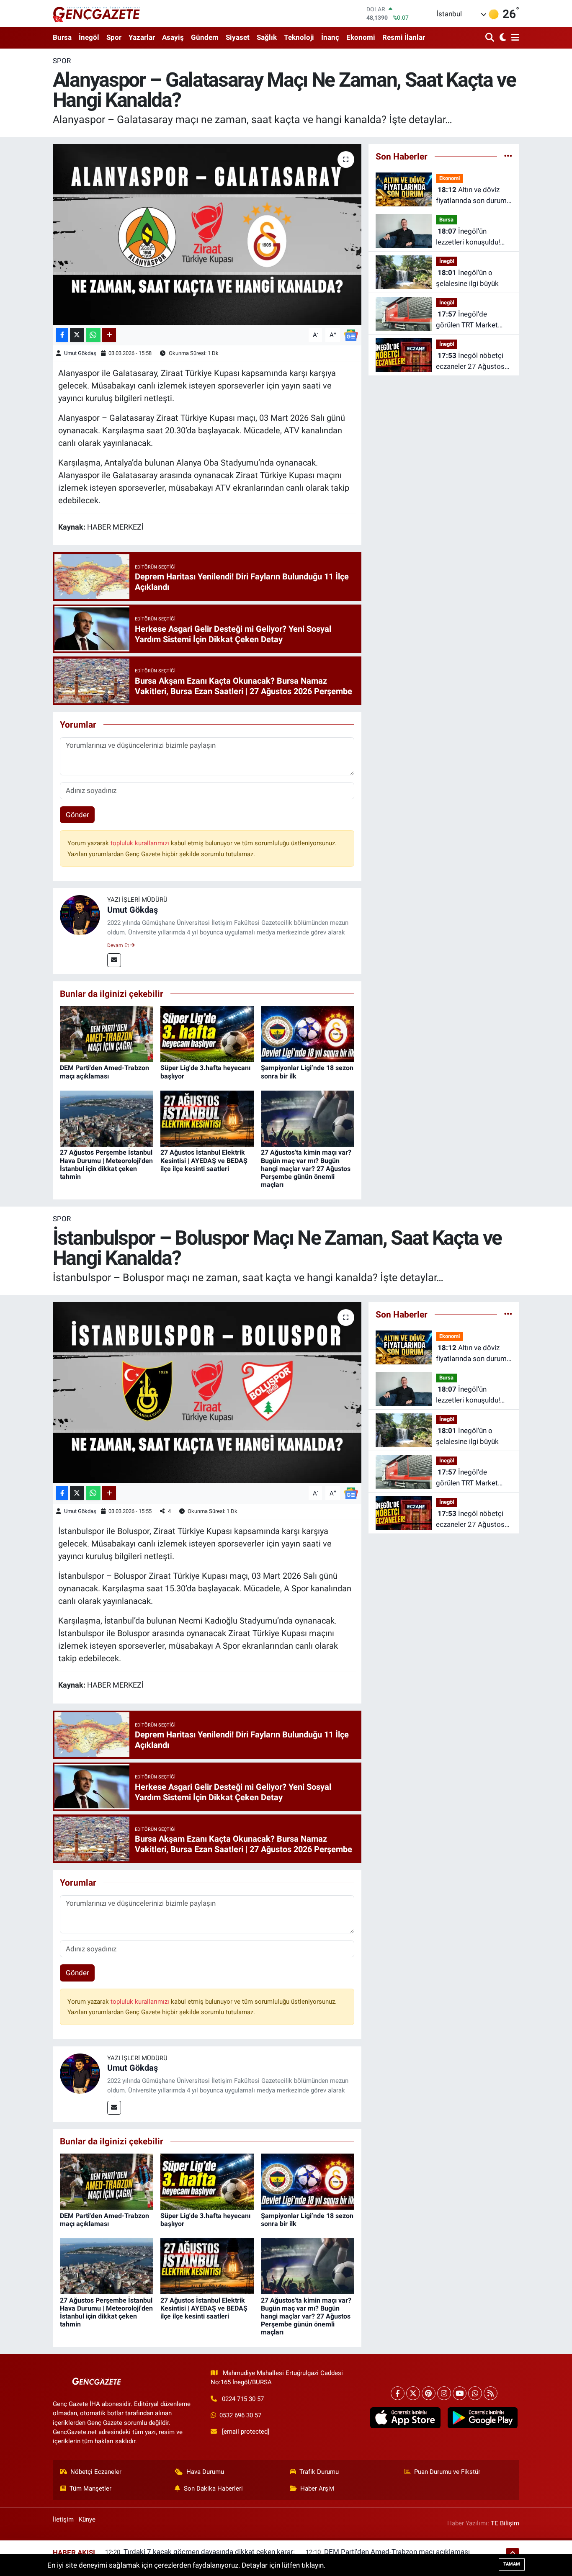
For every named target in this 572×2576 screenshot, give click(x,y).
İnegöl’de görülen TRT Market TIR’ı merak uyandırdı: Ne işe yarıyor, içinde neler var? (470, 320)
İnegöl (89, 37)
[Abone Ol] (351, 335)
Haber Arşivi (317, 2489)
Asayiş (173, 37)
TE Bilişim (505, 2523)
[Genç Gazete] (97, 13)
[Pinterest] (429, 2393)
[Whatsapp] (475, 2393)
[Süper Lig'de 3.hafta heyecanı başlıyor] (207, 1034)
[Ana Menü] (514, 38)
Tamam (512, 2564)
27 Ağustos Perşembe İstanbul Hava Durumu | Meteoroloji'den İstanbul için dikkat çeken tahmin (106, 1164)
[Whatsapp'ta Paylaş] (93, 335)
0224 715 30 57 (243, 2399)
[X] (413, 2393)
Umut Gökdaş (80, 353)
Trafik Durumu (319, 2472)
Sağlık (267, 37)
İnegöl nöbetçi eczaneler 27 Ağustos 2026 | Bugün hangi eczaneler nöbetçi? (470, 362)
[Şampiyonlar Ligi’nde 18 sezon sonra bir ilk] (308, 1034)
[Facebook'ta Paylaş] (62, 335)
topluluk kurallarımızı (141, 843)
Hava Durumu (205, 2472)
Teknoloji (299, 37)
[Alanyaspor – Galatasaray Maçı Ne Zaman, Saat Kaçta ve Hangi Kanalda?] (207, 234)
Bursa (62, 37)
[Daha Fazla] (109, 335)
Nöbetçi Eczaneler (96, 2472)
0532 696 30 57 (240, 2415)
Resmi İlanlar (404, 37)
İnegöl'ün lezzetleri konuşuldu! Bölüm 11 (468, 237)
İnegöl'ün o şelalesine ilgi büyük (467, 278)
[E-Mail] (114, 960)
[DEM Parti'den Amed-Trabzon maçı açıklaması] (107, 1034)
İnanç (330, 37)
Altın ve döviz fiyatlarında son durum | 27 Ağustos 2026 (473, 196)
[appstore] (405, 2418)
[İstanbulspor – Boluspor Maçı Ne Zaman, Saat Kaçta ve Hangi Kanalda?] (207, 1392)
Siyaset (238, 37)
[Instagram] (444, 2393)
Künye (87, 2519)
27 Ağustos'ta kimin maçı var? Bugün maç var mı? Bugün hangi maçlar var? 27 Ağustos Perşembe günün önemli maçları (306, 1168)
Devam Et (119, 945)
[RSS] (491, 2393)
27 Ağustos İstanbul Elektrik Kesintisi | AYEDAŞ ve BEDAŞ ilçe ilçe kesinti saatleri (204, 1160)
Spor (114, 37)
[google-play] (482, 2418)
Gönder (77, 815)
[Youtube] (460, 2393)
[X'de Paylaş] (77, 335)
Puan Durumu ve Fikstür (447, 2472)
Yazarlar (142, 37)
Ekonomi (361, 37)
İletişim (63, 2519)
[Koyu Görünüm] (502, 38)
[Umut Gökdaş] (80, 915)
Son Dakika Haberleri (213, 2489)
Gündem (205, 37)
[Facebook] (398, 2393)
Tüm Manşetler (90, 2489)
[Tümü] (508, 156)
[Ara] (491, 38)
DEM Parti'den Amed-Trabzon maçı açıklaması (104, 1072)
